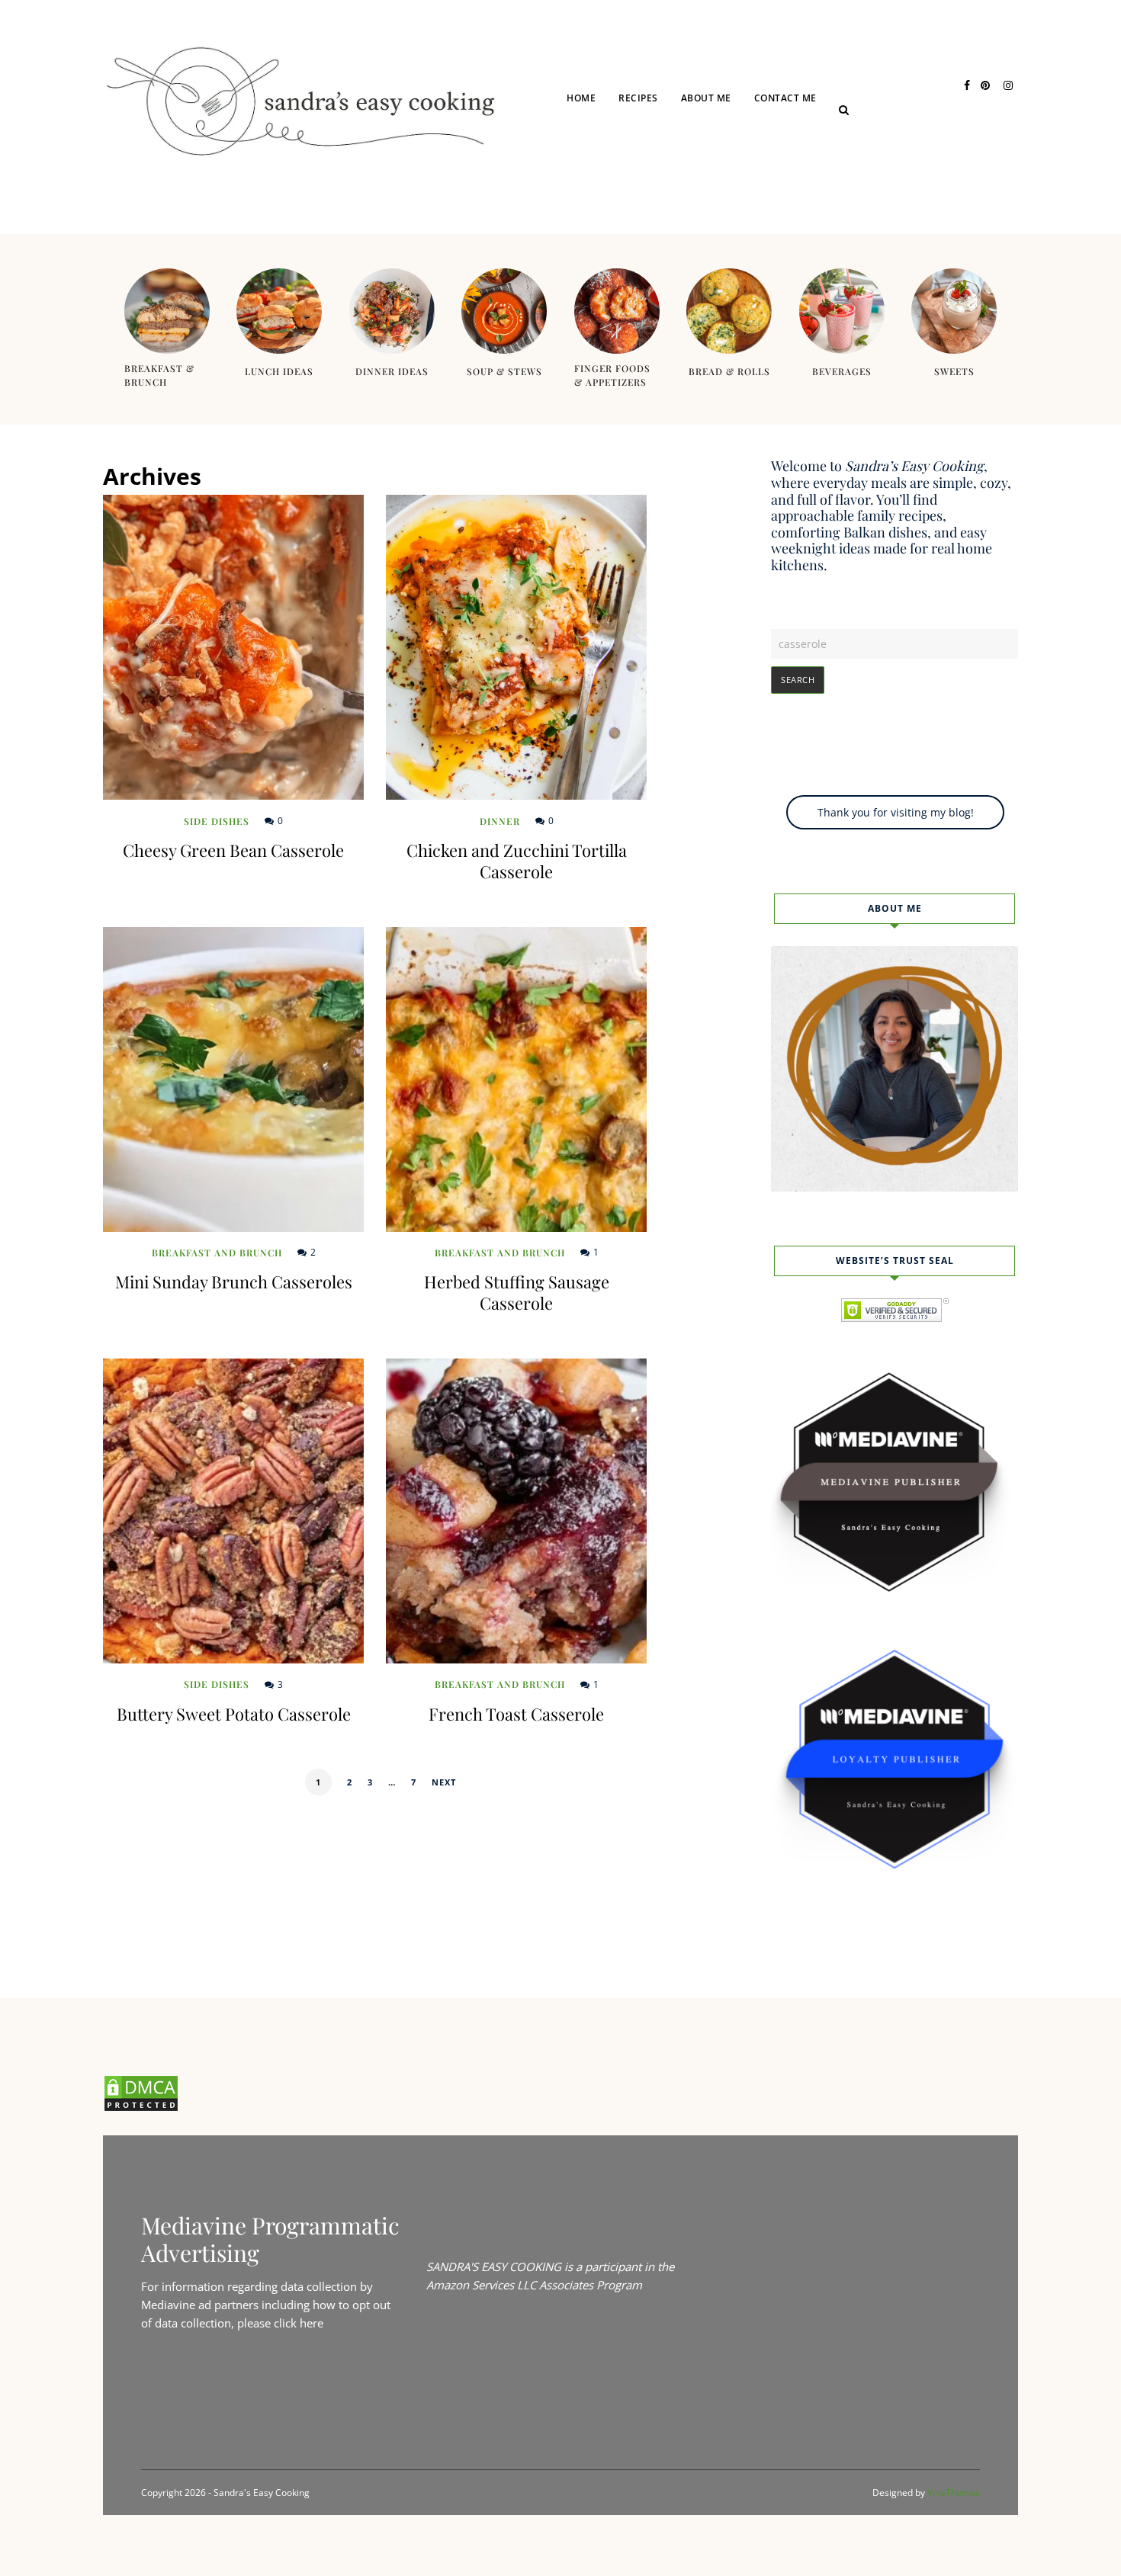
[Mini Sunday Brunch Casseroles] (233, 1079)
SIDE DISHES (217, 821)
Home (581, 98)
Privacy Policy (813, 154)
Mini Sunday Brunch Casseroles (234, 1282)
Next (444, 1782)
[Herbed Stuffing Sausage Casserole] (516, 1079)
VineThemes (954, 2493)
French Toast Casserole (516, 1714)
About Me (706, 98)
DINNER (658, 184)
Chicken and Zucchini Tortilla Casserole (517, 861)
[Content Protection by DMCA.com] (141, 2108)
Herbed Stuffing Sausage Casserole (517, 1292)
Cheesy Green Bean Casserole (233, 850)
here (312, 2323)
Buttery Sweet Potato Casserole (234, 1714)
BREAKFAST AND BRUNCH (697, 214)
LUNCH (656, 154)
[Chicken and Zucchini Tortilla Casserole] (516, 647)
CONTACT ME (785, 98)
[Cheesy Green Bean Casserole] (233, 647)
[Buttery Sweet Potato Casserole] (233, 1511)
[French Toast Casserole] (516, 1511)
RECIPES (638, 98)
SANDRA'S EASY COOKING (494, 2266)
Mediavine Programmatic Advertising (270, 2239)
